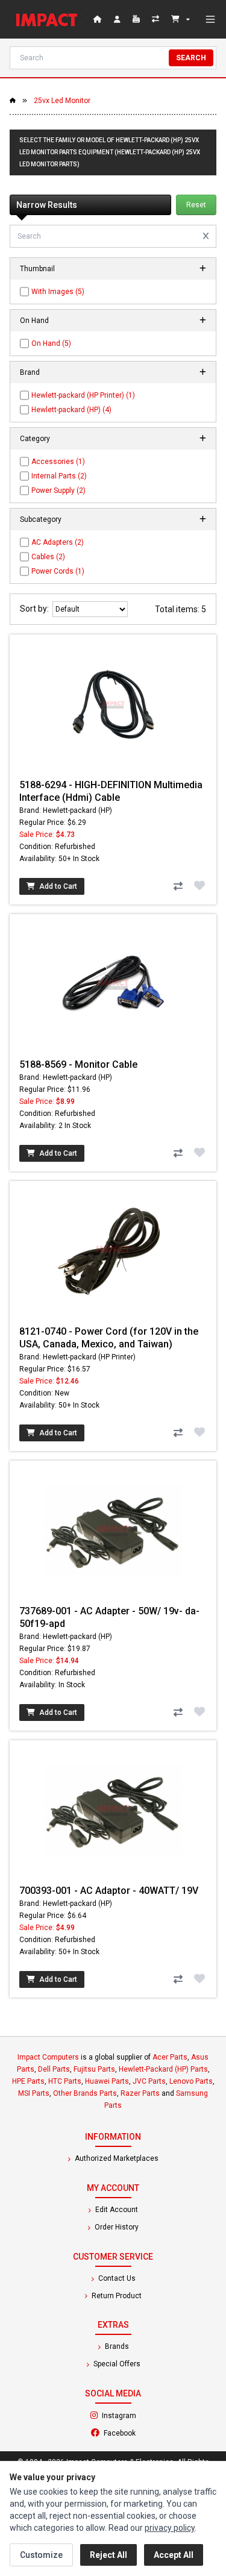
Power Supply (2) (58, 490)
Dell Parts (54, 2069)
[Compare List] (157, 19)
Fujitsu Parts (94, 2069)
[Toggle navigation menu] (210, 19)
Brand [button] (30, 372)
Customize (41, 2555)
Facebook (152, 2433)
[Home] (49, 19)
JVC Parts (149, 2081)
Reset (196, 205)
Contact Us (116, 2278)
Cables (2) (48, 557)
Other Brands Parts (85, 2093)
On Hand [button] (34, 321)
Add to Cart (57, 886)
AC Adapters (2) (58, 542)
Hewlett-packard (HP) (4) (71, 410)
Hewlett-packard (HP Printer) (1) (83, 395)
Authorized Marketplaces (116, 2158)
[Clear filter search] (206, 236)
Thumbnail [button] (37, 269)
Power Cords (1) (58, 571)
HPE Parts (28, 2081)
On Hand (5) (51, 343)
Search (191, 58)
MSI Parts (34, 2093)
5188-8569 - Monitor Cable (78, 1064)
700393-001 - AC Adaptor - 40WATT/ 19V (109, 1891)
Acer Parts (170, 2057)
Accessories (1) (58, 462)
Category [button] (35, 439)
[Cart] (180, 19)
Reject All (108, 2555)
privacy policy (170, 2528)
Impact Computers (48, 2057)
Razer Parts (140, 2093)
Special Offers (116, 2364)
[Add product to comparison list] (178, 886)
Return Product (116, 2296)
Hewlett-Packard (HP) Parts (163, 2069)
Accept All (174, 2555)
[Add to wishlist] (199, 885)
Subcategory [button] (41, 519)
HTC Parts (65, 2081)
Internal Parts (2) (59, 476)
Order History (116, 2227)
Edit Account (116, 2210)
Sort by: (36, 609)
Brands (116, 2346)
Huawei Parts (107, 2081)
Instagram (151, 2415)
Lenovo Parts (191, 2081)
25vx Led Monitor (62, 101)
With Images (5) (58, 292)
